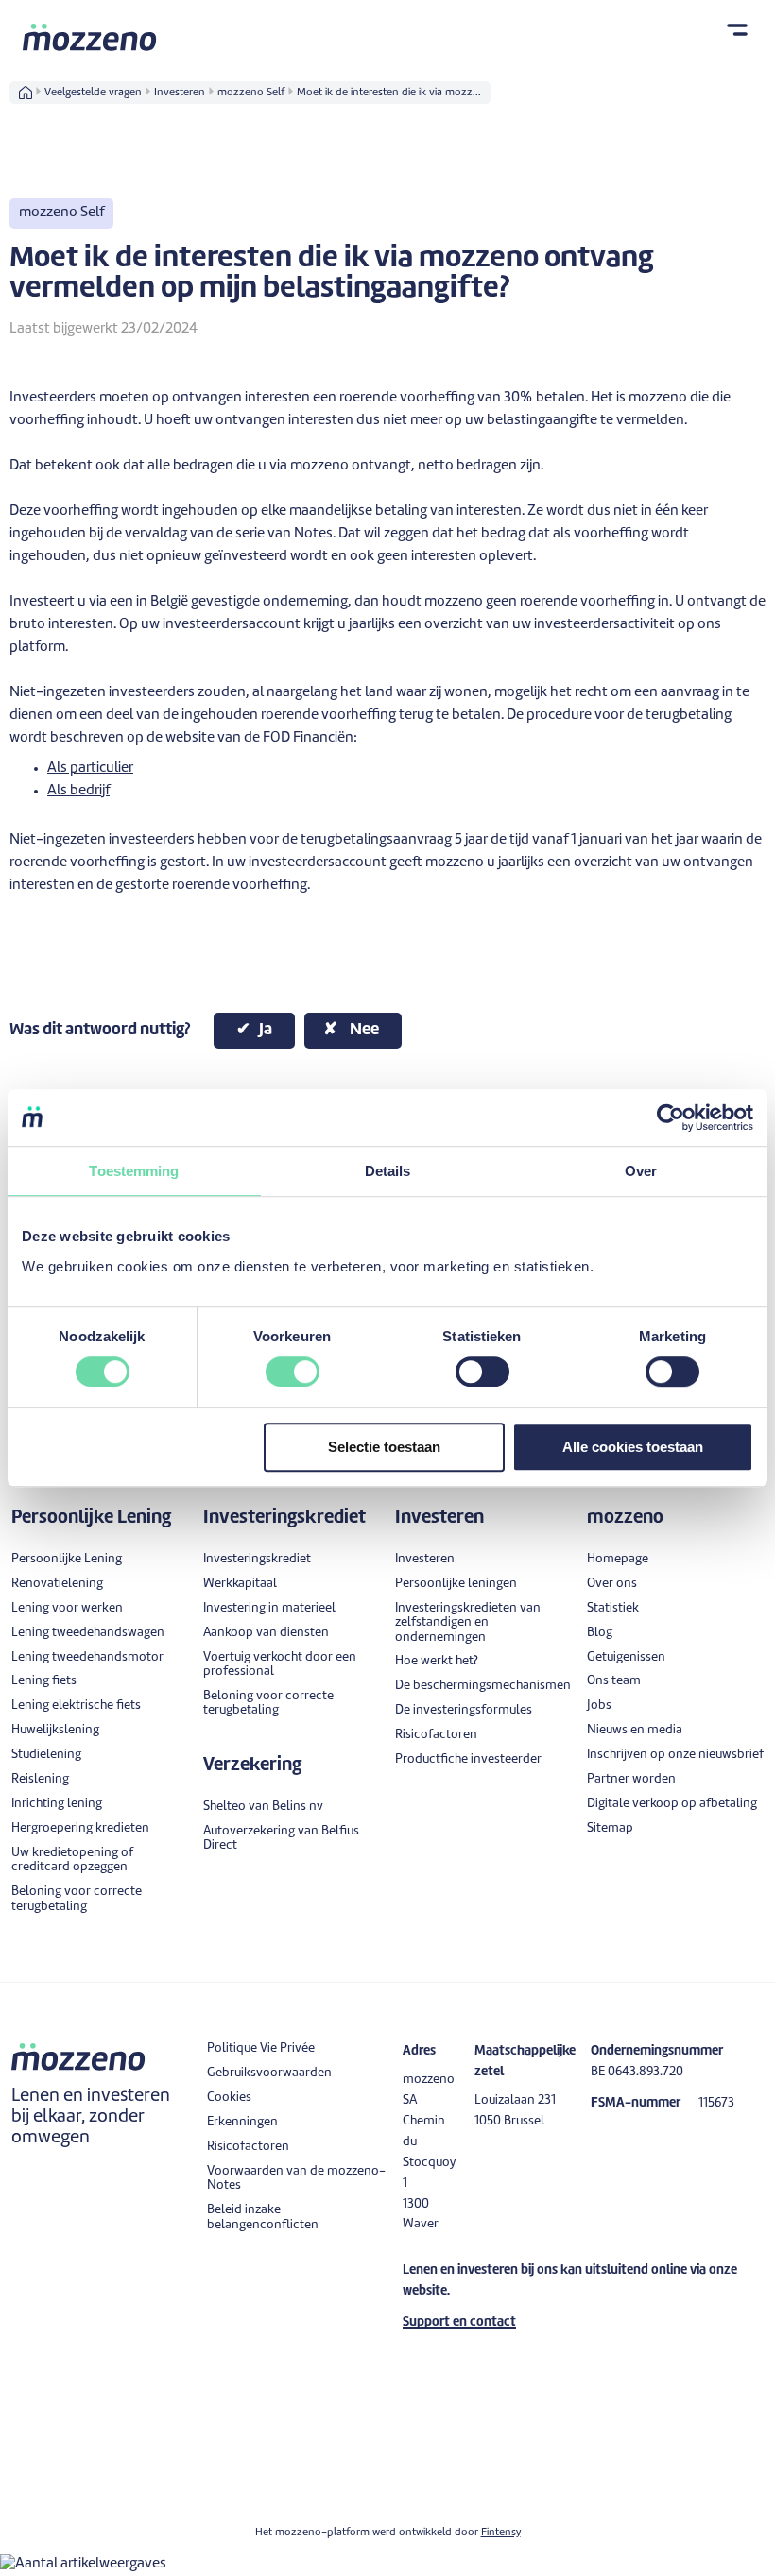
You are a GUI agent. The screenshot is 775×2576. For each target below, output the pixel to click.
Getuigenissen (626, 1657)
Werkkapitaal (240, 1584)
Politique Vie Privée (261, 2048)
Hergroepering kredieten (80, 1828)
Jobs (599, 1706)
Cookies (229, 2098)
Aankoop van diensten (266, 1633)
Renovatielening (57, 1584)
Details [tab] (388, 1171)
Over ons (612, 1584)
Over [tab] (641, 1171)
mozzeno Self (251, 93)
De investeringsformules (464, 1710)
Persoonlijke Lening (67, 1559)
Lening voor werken (67, 1608)
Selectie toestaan (384, 1447)
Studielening (46, 1755)
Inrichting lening (57, 1804)
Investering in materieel (269, 1608)
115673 (716, 2103)
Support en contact (459, 2322)
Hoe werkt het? (437, 1661)
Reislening (40, 1779)
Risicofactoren (436, 1735)
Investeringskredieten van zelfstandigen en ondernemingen (468, 1623)
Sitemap (610, 1828)
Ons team (614, 1681)
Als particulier (90, 768)
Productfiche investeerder (468, 1759)
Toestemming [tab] (134, 1171)
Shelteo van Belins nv (263, 1807)
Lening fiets (44, 1681)
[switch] (293, 1372)
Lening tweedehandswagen (88, 1633)
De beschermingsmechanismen (483, 1686)
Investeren (180, 93)
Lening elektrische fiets (76, 1706)
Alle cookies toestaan (633, 1447)
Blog (600, 1633)
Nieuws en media (635, 1730)
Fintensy (501, 2533)
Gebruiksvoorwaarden (269, 2073)
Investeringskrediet (257, 1559)
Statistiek (613, 1608)
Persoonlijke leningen (456, 1584)
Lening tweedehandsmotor (87, 1657)
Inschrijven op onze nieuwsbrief (675, 1755)
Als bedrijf (78, 791)
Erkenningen (242, 2122)
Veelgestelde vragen (93, 93)
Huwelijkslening (55, 1730)
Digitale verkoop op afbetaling (672, 1804)
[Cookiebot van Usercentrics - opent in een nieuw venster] (671, 1117)
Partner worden (631, 1779)
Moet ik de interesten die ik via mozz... (389, 93)
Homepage (618, 1559)
